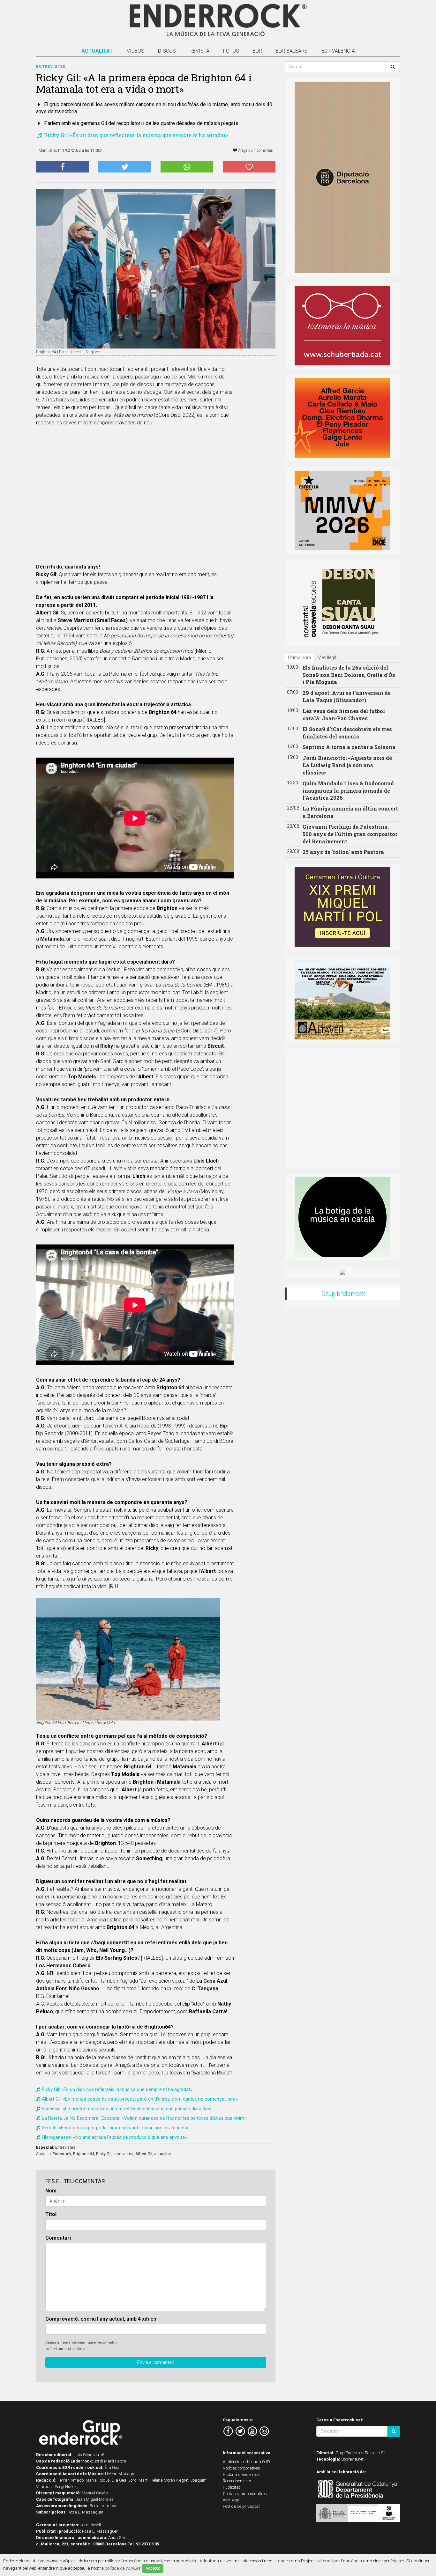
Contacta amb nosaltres (245, 2494)
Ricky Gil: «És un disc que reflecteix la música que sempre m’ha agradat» (135, 135)
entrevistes (123, 2154)
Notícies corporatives (241, 2468)
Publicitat (231, 2487)
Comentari (58, 2238)
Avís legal (232, 2500)
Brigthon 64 (84, 2154)
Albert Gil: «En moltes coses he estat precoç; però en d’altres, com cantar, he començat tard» (140, 2099)
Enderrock (62, 2154)
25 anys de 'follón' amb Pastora (343, 852)
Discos (167, 51)
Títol (51, 2214)
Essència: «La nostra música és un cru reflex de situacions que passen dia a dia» (126, 2109)
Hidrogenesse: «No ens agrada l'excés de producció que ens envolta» (114, 2137)
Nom (51, 2191)
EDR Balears (292, 51)
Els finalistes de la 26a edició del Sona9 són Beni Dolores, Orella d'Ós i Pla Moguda (349, 675)
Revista (199, 51)
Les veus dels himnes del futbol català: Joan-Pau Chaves (344, 715)
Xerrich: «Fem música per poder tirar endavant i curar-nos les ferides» (115, 2128)
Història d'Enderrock (241, 2474)
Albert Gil (144, 2154)
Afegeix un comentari (255, 150)
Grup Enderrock (343, 1294)
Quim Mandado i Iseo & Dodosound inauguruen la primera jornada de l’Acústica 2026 (348, 791)
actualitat (163, 2154)
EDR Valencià (338, 51)
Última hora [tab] (300, 657)
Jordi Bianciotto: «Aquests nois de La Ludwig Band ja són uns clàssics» (347, 765)
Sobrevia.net (352, 2459)
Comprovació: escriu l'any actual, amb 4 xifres (101, 2319)
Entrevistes (65, 2147)
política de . (123, 2568)
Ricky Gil (104, 2154)
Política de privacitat (241, 2506)
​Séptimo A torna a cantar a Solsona (349, 747)
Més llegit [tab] (327, 657)
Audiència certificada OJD (246, 2462)
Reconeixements (237, 2481)
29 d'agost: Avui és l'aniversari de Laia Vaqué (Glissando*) (347, 696)
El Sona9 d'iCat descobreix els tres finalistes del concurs (347, 733)
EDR (257, 51)
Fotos (231, 51)
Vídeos (135, 51)
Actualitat (97, 51)
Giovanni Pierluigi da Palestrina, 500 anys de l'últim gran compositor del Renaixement (350, 834)
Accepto (153, 2568)
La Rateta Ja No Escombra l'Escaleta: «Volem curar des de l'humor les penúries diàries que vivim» (144, 2118)
